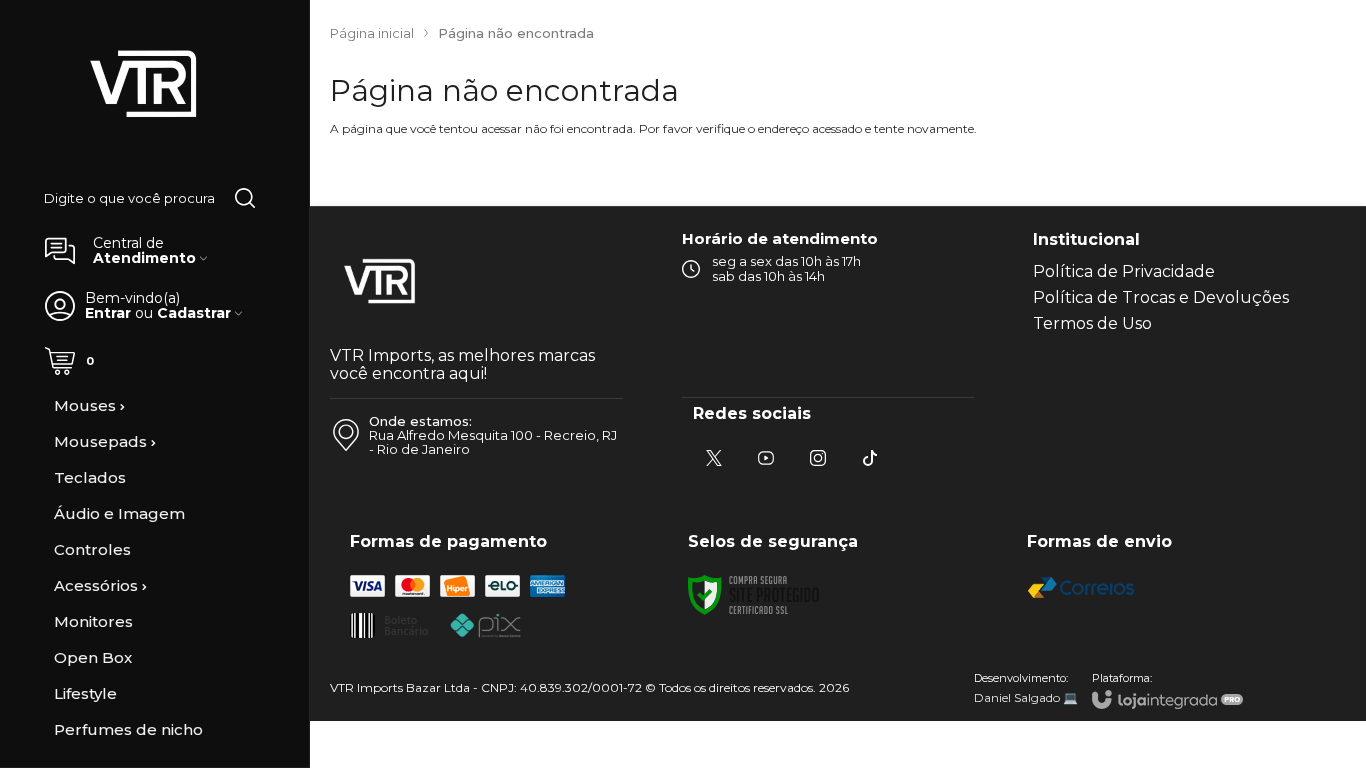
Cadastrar (194, 313)
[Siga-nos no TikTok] (870, 458)
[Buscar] (245, 198)
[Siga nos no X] (714, 458)
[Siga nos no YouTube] (766, 458)
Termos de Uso (1092, 323)
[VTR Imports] (144, 85)
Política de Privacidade (1124, 271)
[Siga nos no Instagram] (818, 458)
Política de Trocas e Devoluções (1161, 297)
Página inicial (372, 33)
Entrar (108, 313)
